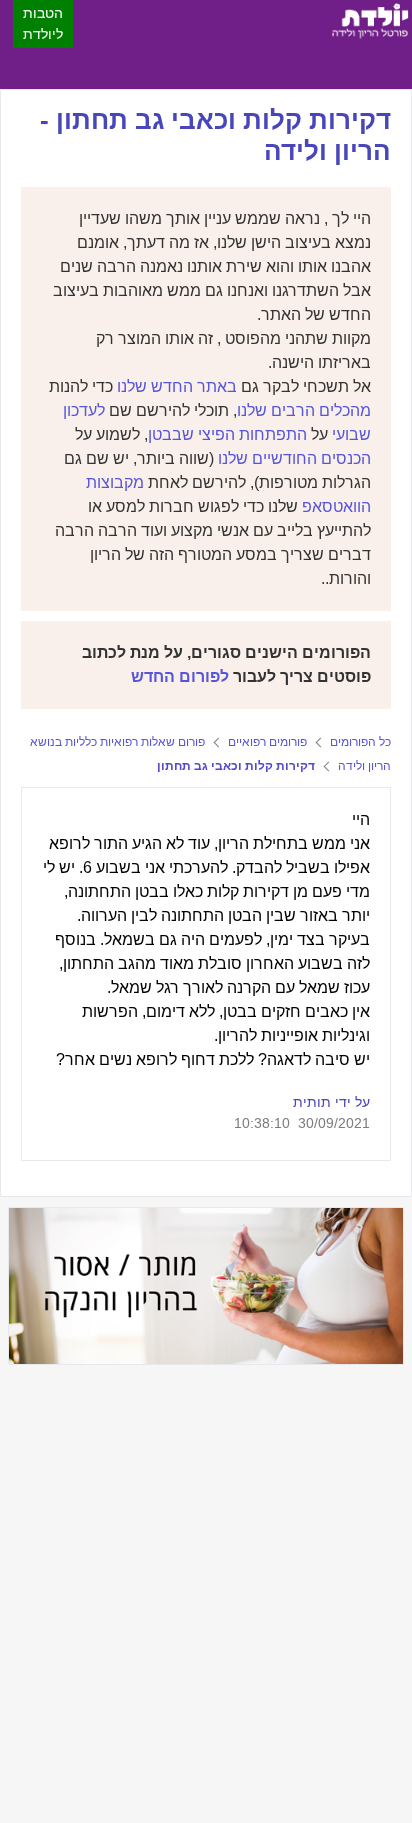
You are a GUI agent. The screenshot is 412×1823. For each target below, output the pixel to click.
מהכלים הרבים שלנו (304, 410)
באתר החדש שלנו (177, 386)
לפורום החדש (180, 676)
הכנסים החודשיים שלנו (294, 458)
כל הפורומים (360, 742)
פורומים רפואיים (267, 742)
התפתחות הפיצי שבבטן (227, 434)
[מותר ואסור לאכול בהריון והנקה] (206, 1286)
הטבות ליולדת (43, 23)
